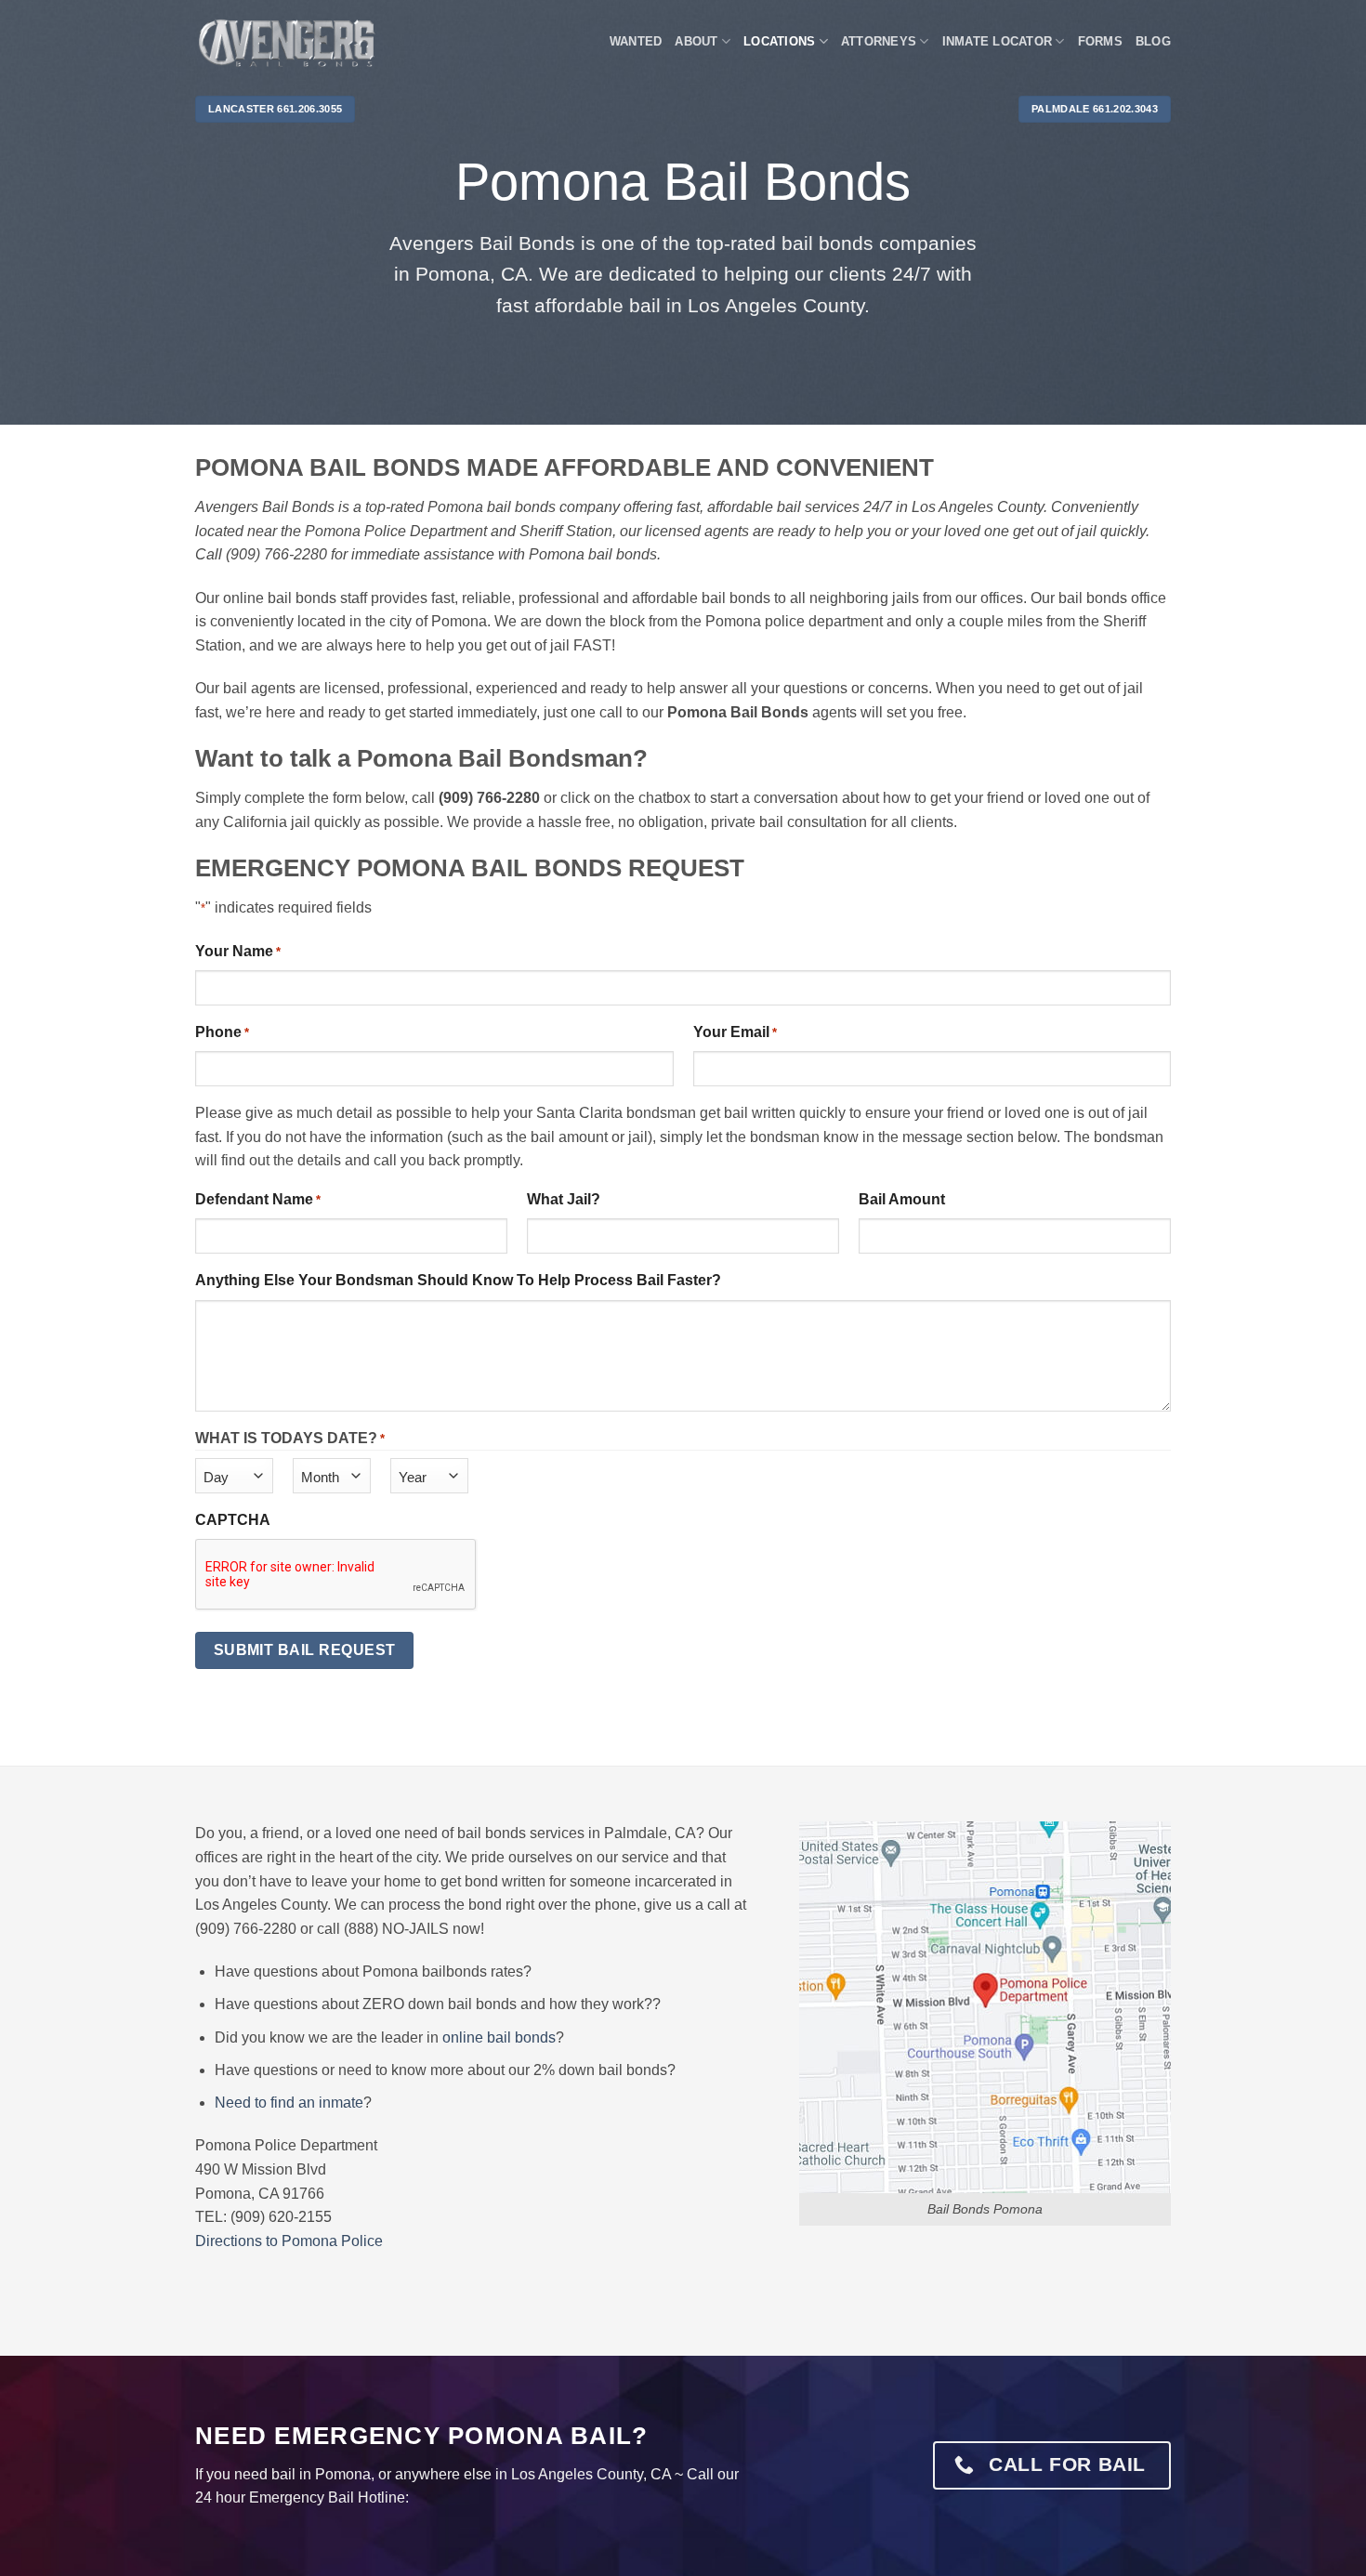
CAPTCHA (233, 1520)
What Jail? (564, 1199)
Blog (1153, 41)
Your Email (735, 1032)
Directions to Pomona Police (289, 2241)
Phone (222, 1032)
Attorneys (879, 41)
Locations (779, 41)
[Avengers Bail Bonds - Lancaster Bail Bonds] (288, 42)
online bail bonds (499, 2037)
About (696, 41)
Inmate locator (998, 41)
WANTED (636, 41)
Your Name (238, 951)
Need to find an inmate (289, 2103)
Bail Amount (902, 1199)
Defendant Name (258, 1199)
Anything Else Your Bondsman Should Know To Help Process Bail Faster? (458, 1280)
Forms (1100, 41)
